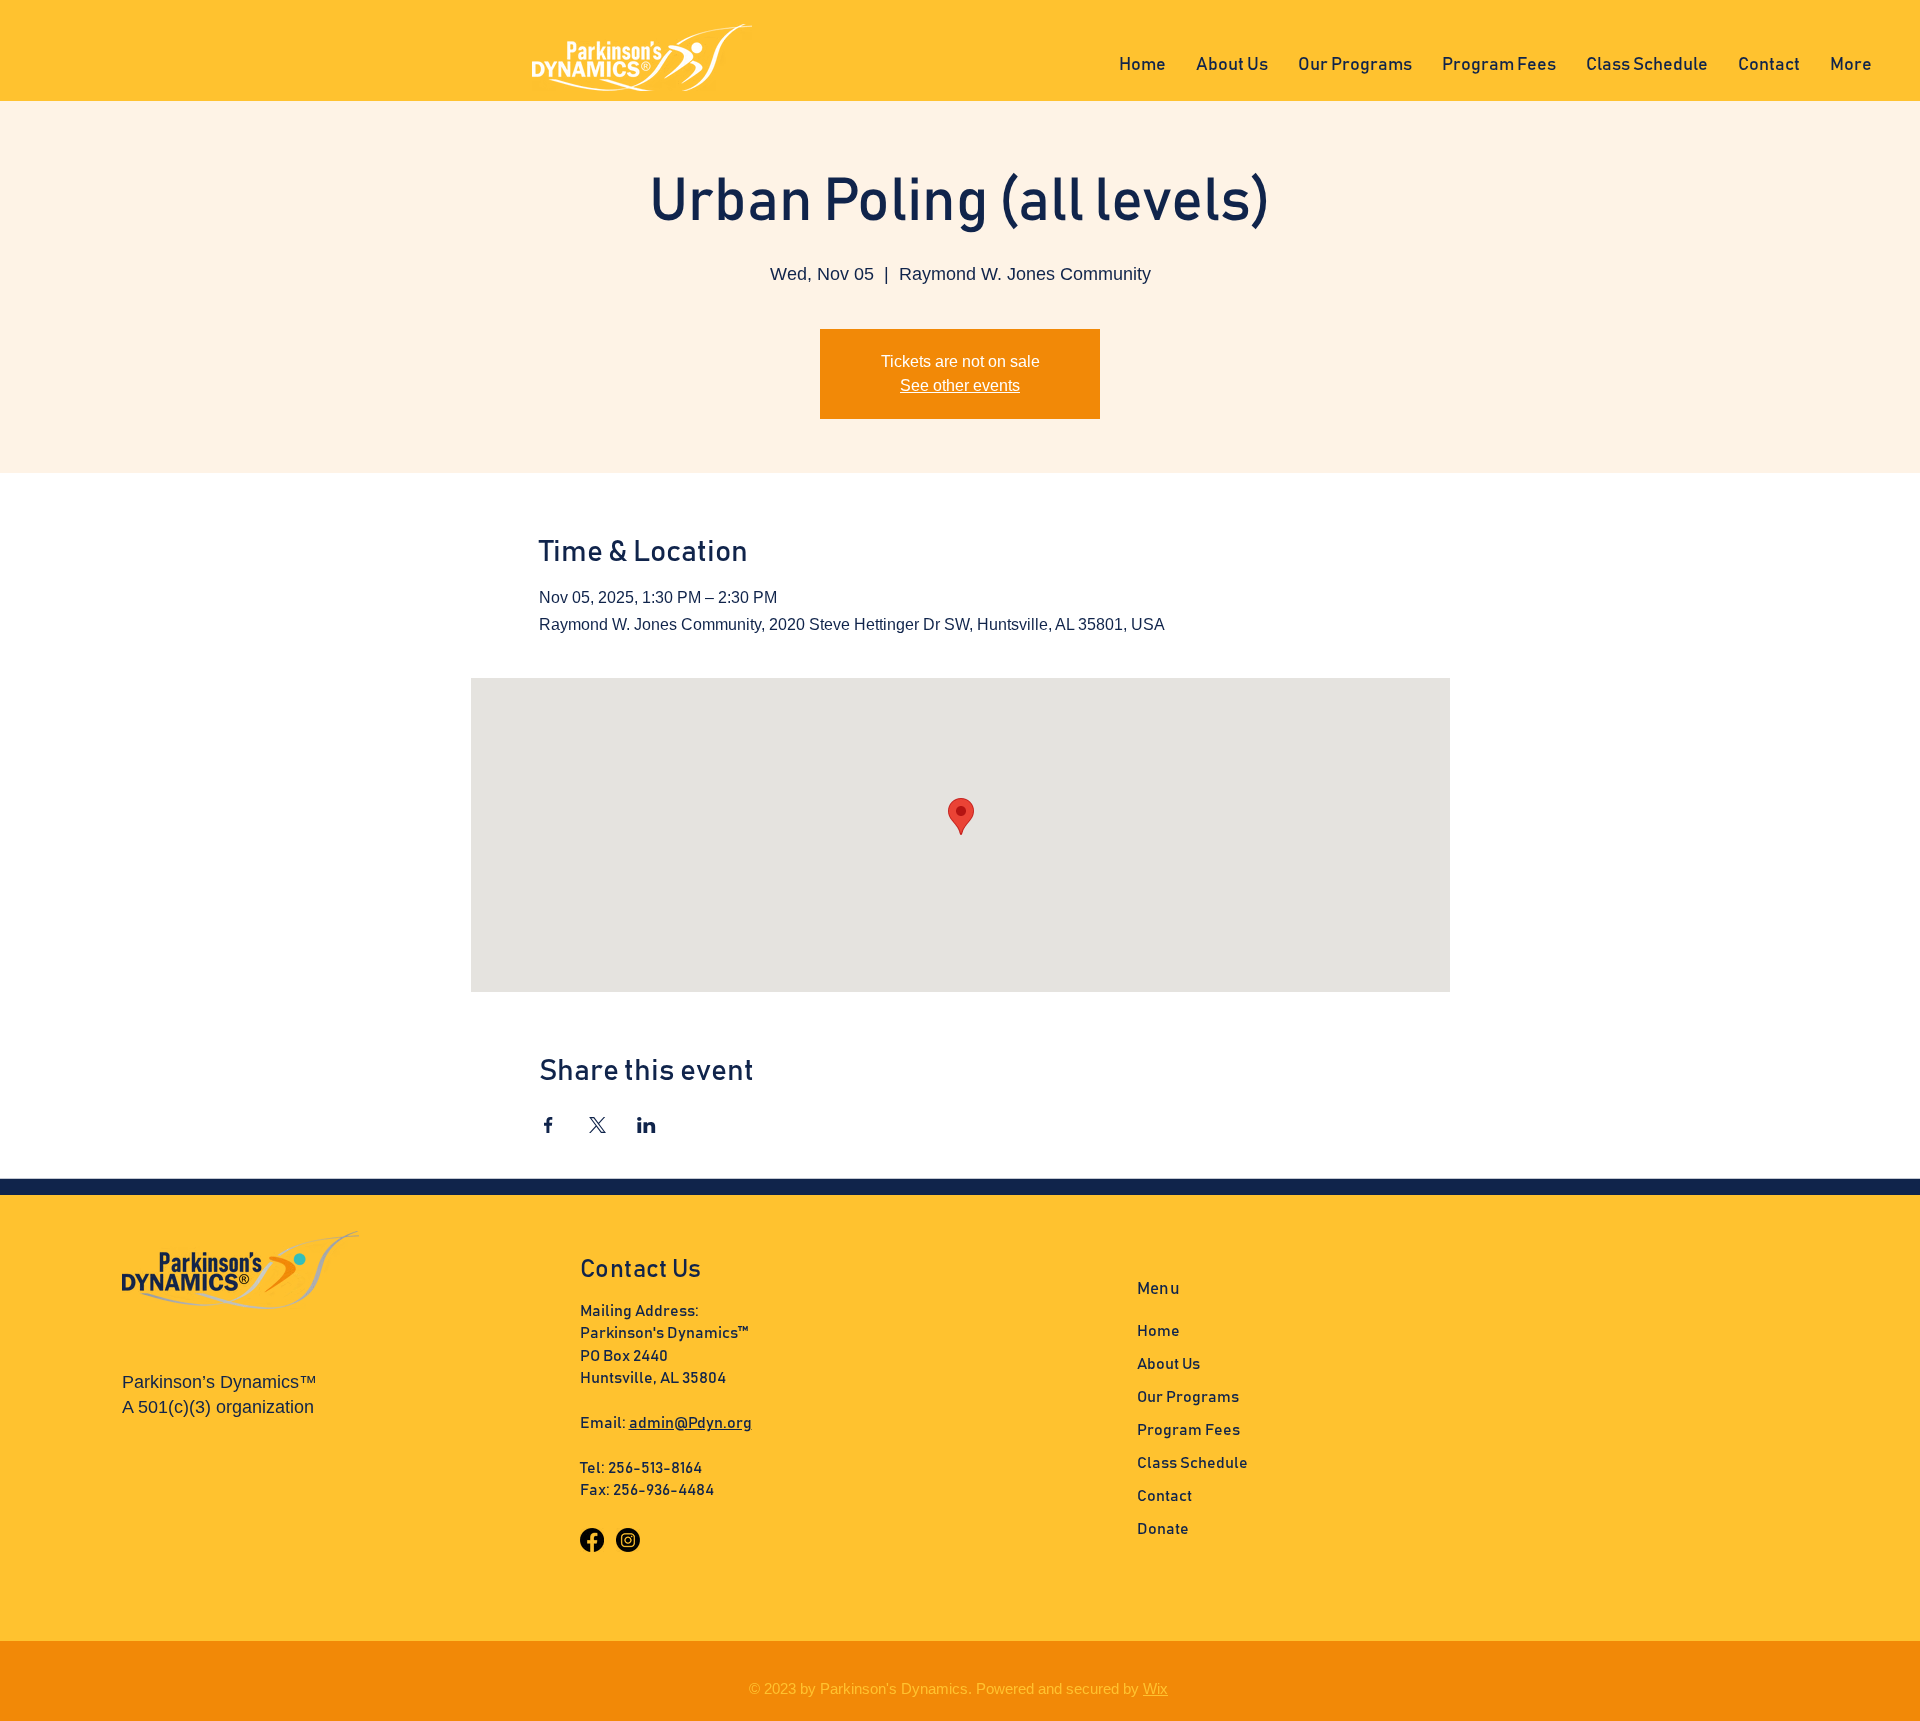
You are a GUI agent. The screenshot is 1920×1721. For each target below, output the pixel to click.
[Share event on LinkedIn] (646, 1125)
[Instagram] (628, 1540)
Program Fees (1188, 1430)
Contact (1164, 1496)
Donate (1163, 1529)
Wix (1155, 1688)
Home (1158, 1331)
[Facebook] (592, 1540)
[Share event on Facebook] (548, 1125)
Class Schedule (1192, 1463)
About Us (1168, 1364)
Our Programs (1188, 1397)
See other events (960, 385)
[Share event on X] (597, 1125)
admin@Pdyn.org (690, 1423)
